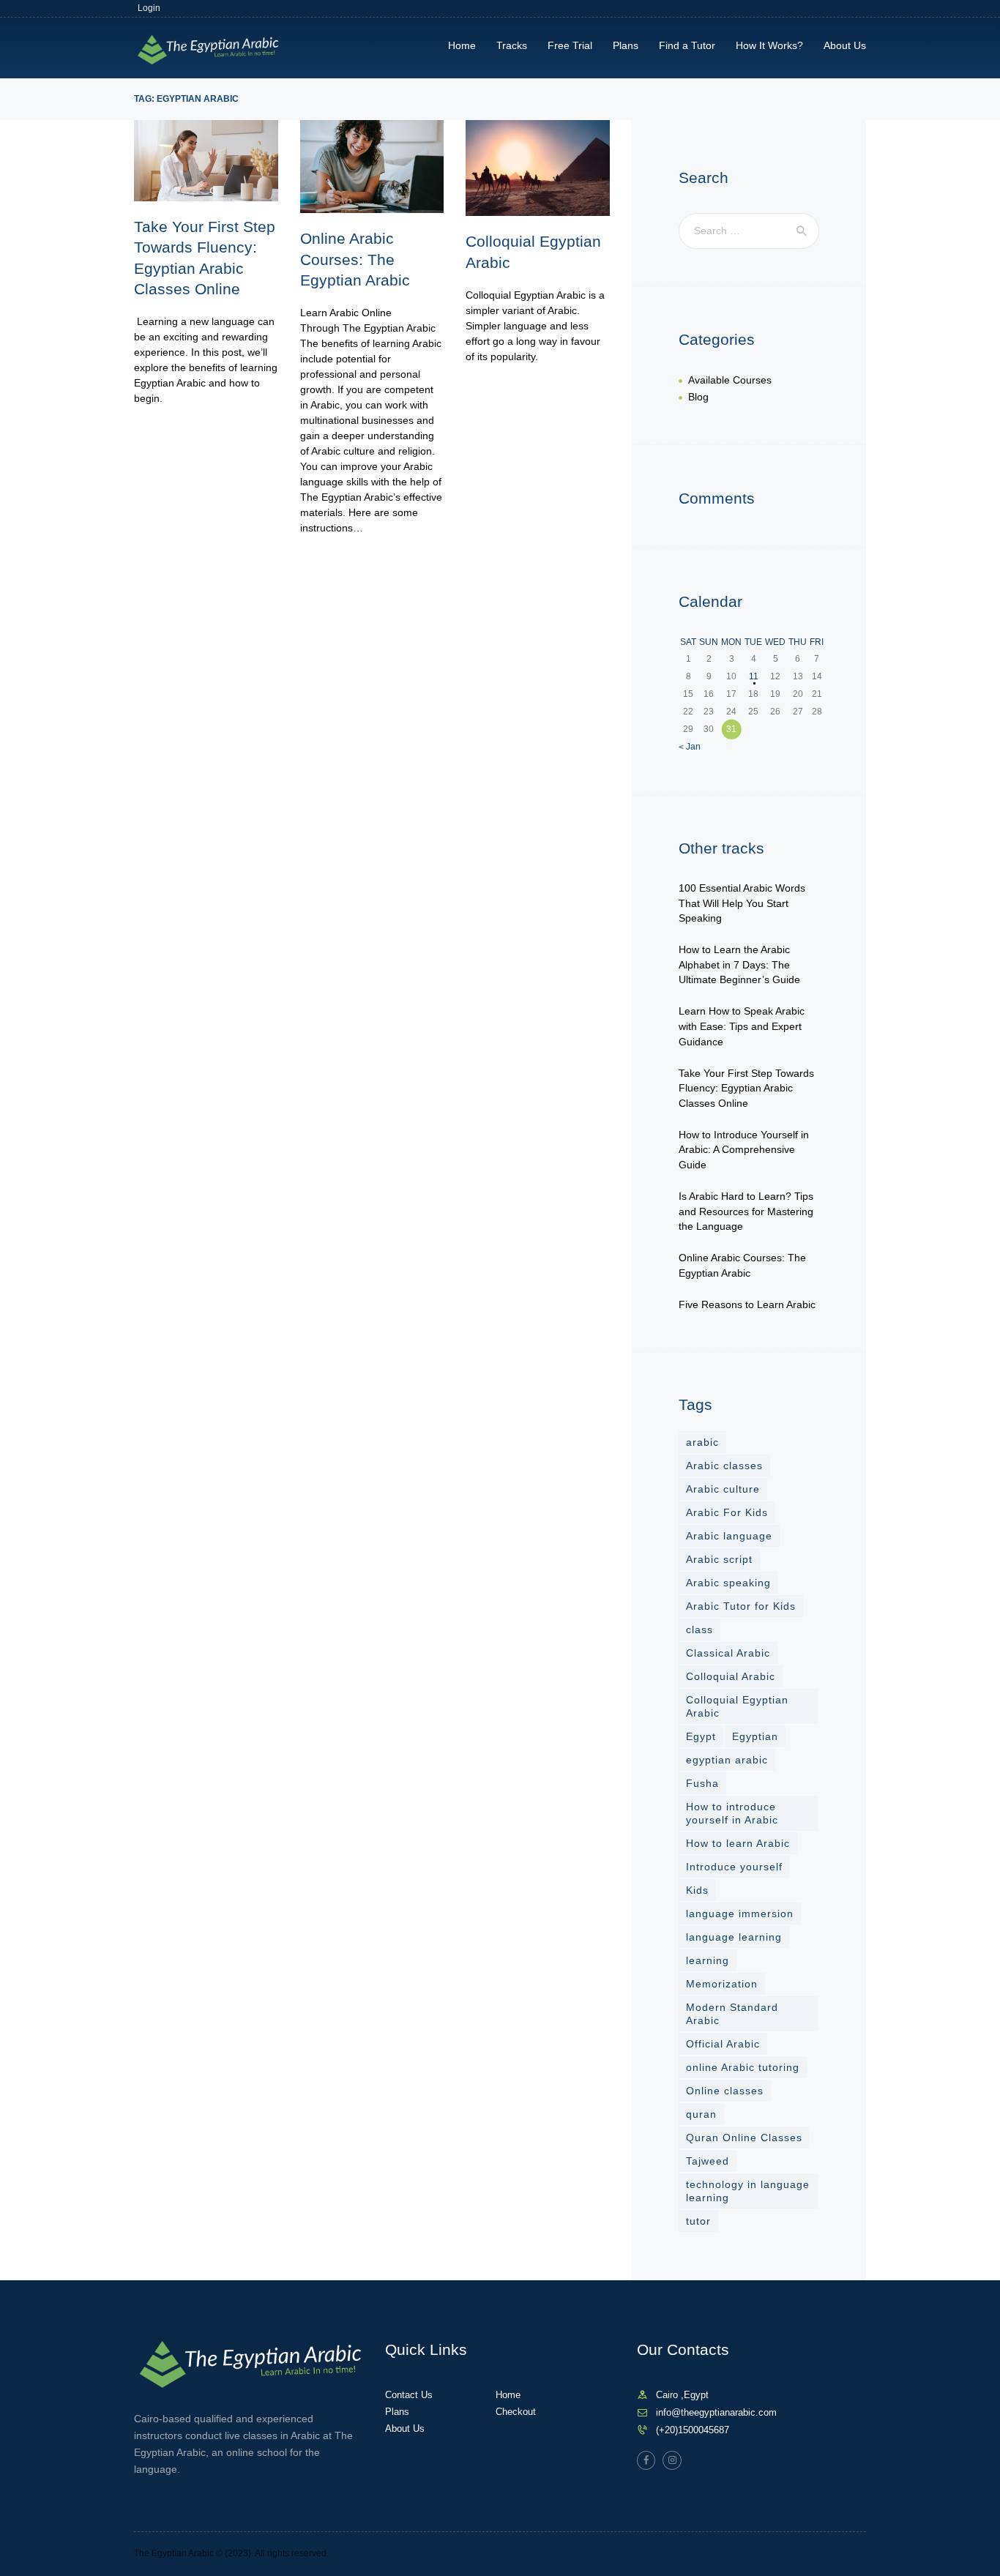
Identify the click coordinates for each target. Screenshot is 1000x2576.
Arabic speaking (728, 1583)
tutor (698, 2221)
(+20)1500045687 (693, 2430)
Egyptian (755, 1736)
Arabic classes (724, 1466)
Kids (697, 1890)
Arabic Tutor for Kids (741, 1606)
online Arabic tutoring (743, 2067)
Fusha (702, 1783)
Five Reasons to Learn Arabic (747, 1304)
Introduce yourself (734, 1867)
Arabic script (719, 1559)
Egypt (701, 1736)
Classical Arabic (728, 1653)
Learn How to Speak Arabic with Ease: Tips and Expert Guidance (742, 1026)
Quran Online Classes (744, 2138)
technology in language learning (748, 2191)
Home (508, 2395)
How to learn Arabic (738, 1843)
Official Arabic (723, 2044)
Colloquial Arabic (731, 1676)
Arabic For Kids (727, 1512)
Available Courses (730, 380)
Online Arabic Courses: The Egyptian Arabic (355, 259)
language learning (734, 1937)
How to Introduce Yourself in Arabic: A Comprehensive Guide (744, 1150)
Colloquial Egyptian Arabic (533, 251)
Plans (397, 2412)
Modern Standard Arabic (732, 2014)
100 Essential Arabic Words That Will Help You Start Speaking (742, 903)
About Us (405, 2428)
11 (754, 676)
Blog (698, 397)
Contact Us (409, 2395)
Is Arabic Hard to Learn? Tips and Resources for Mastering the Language (746, 1211)
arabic (702, 1442)
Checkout (516, 2412)
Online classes (725, 2091)
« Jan (690, 747)
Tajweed (708, 2161)
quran (701, 2114)
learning (708, 1960)
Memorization (722, 1984)
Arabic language (729, 1536)
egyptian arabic (727, 1760)
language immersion (740, 1914)
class (699, 1629)
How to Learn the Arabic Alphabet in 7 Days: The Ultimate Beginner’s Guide (739, 964)
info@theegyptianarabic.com (716, 2412)
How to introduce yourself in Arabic (732, 1813)
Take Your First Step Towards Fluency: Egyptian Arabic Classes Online (205, 258)
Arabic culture (723, 1489)
